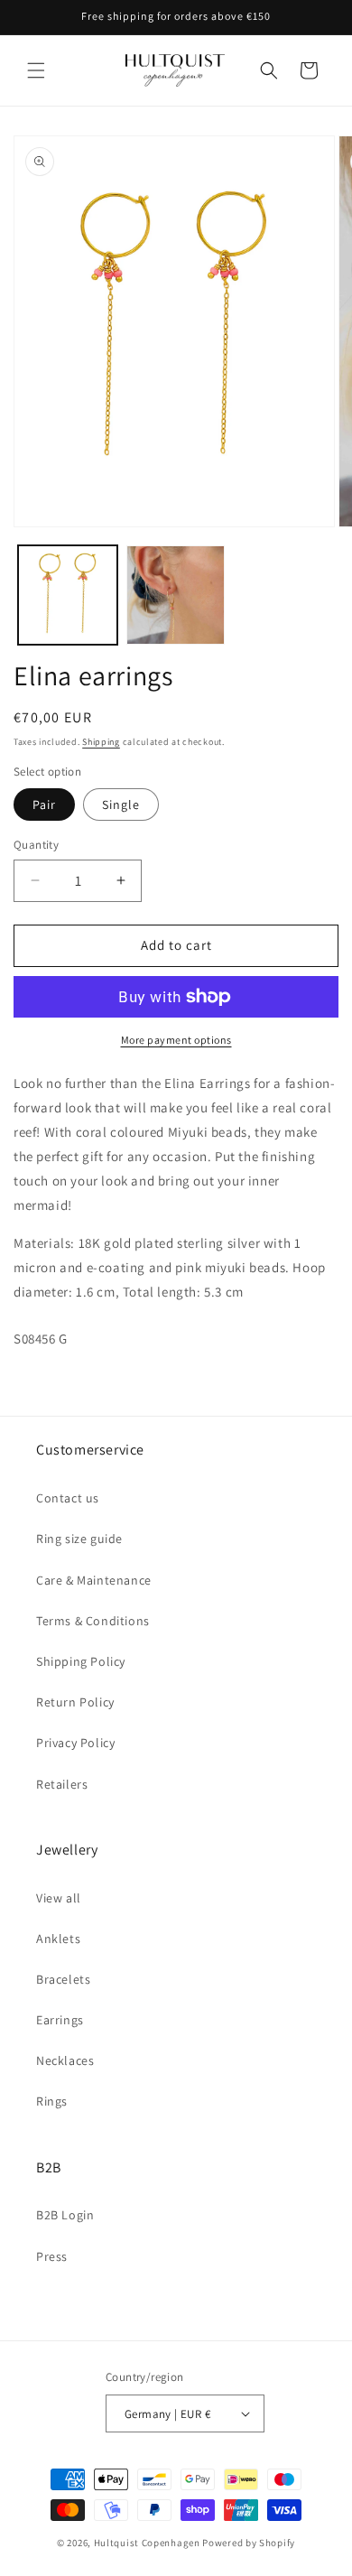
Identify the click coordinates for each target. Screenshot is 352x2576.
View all (59, 1898)
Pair (44, 804)
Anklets (58, 1939)
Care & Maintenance (94, 1580)
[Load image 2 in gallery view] (176, 595)
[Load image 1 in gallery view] (68, 595)
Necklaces (65, 2060)
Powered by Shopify (249, 2543)
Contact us (68, 1498)
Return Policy (75, 1702)
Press (52, 2256)
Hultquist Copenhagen (147, 2543)
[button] (36, 70)
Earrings (60, 2020)
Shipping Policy (81, 1661)
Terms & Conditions (93, 1621)
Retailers (62, 1784)
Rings (52, 2101)
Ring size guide (79, 1539)
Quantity (36, 845)
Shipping (101, 742)
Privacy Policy (75, 1743)
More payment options (176, 1040)
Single (121, 804)
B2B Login (65, 2215)
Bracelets (63, 1979)
